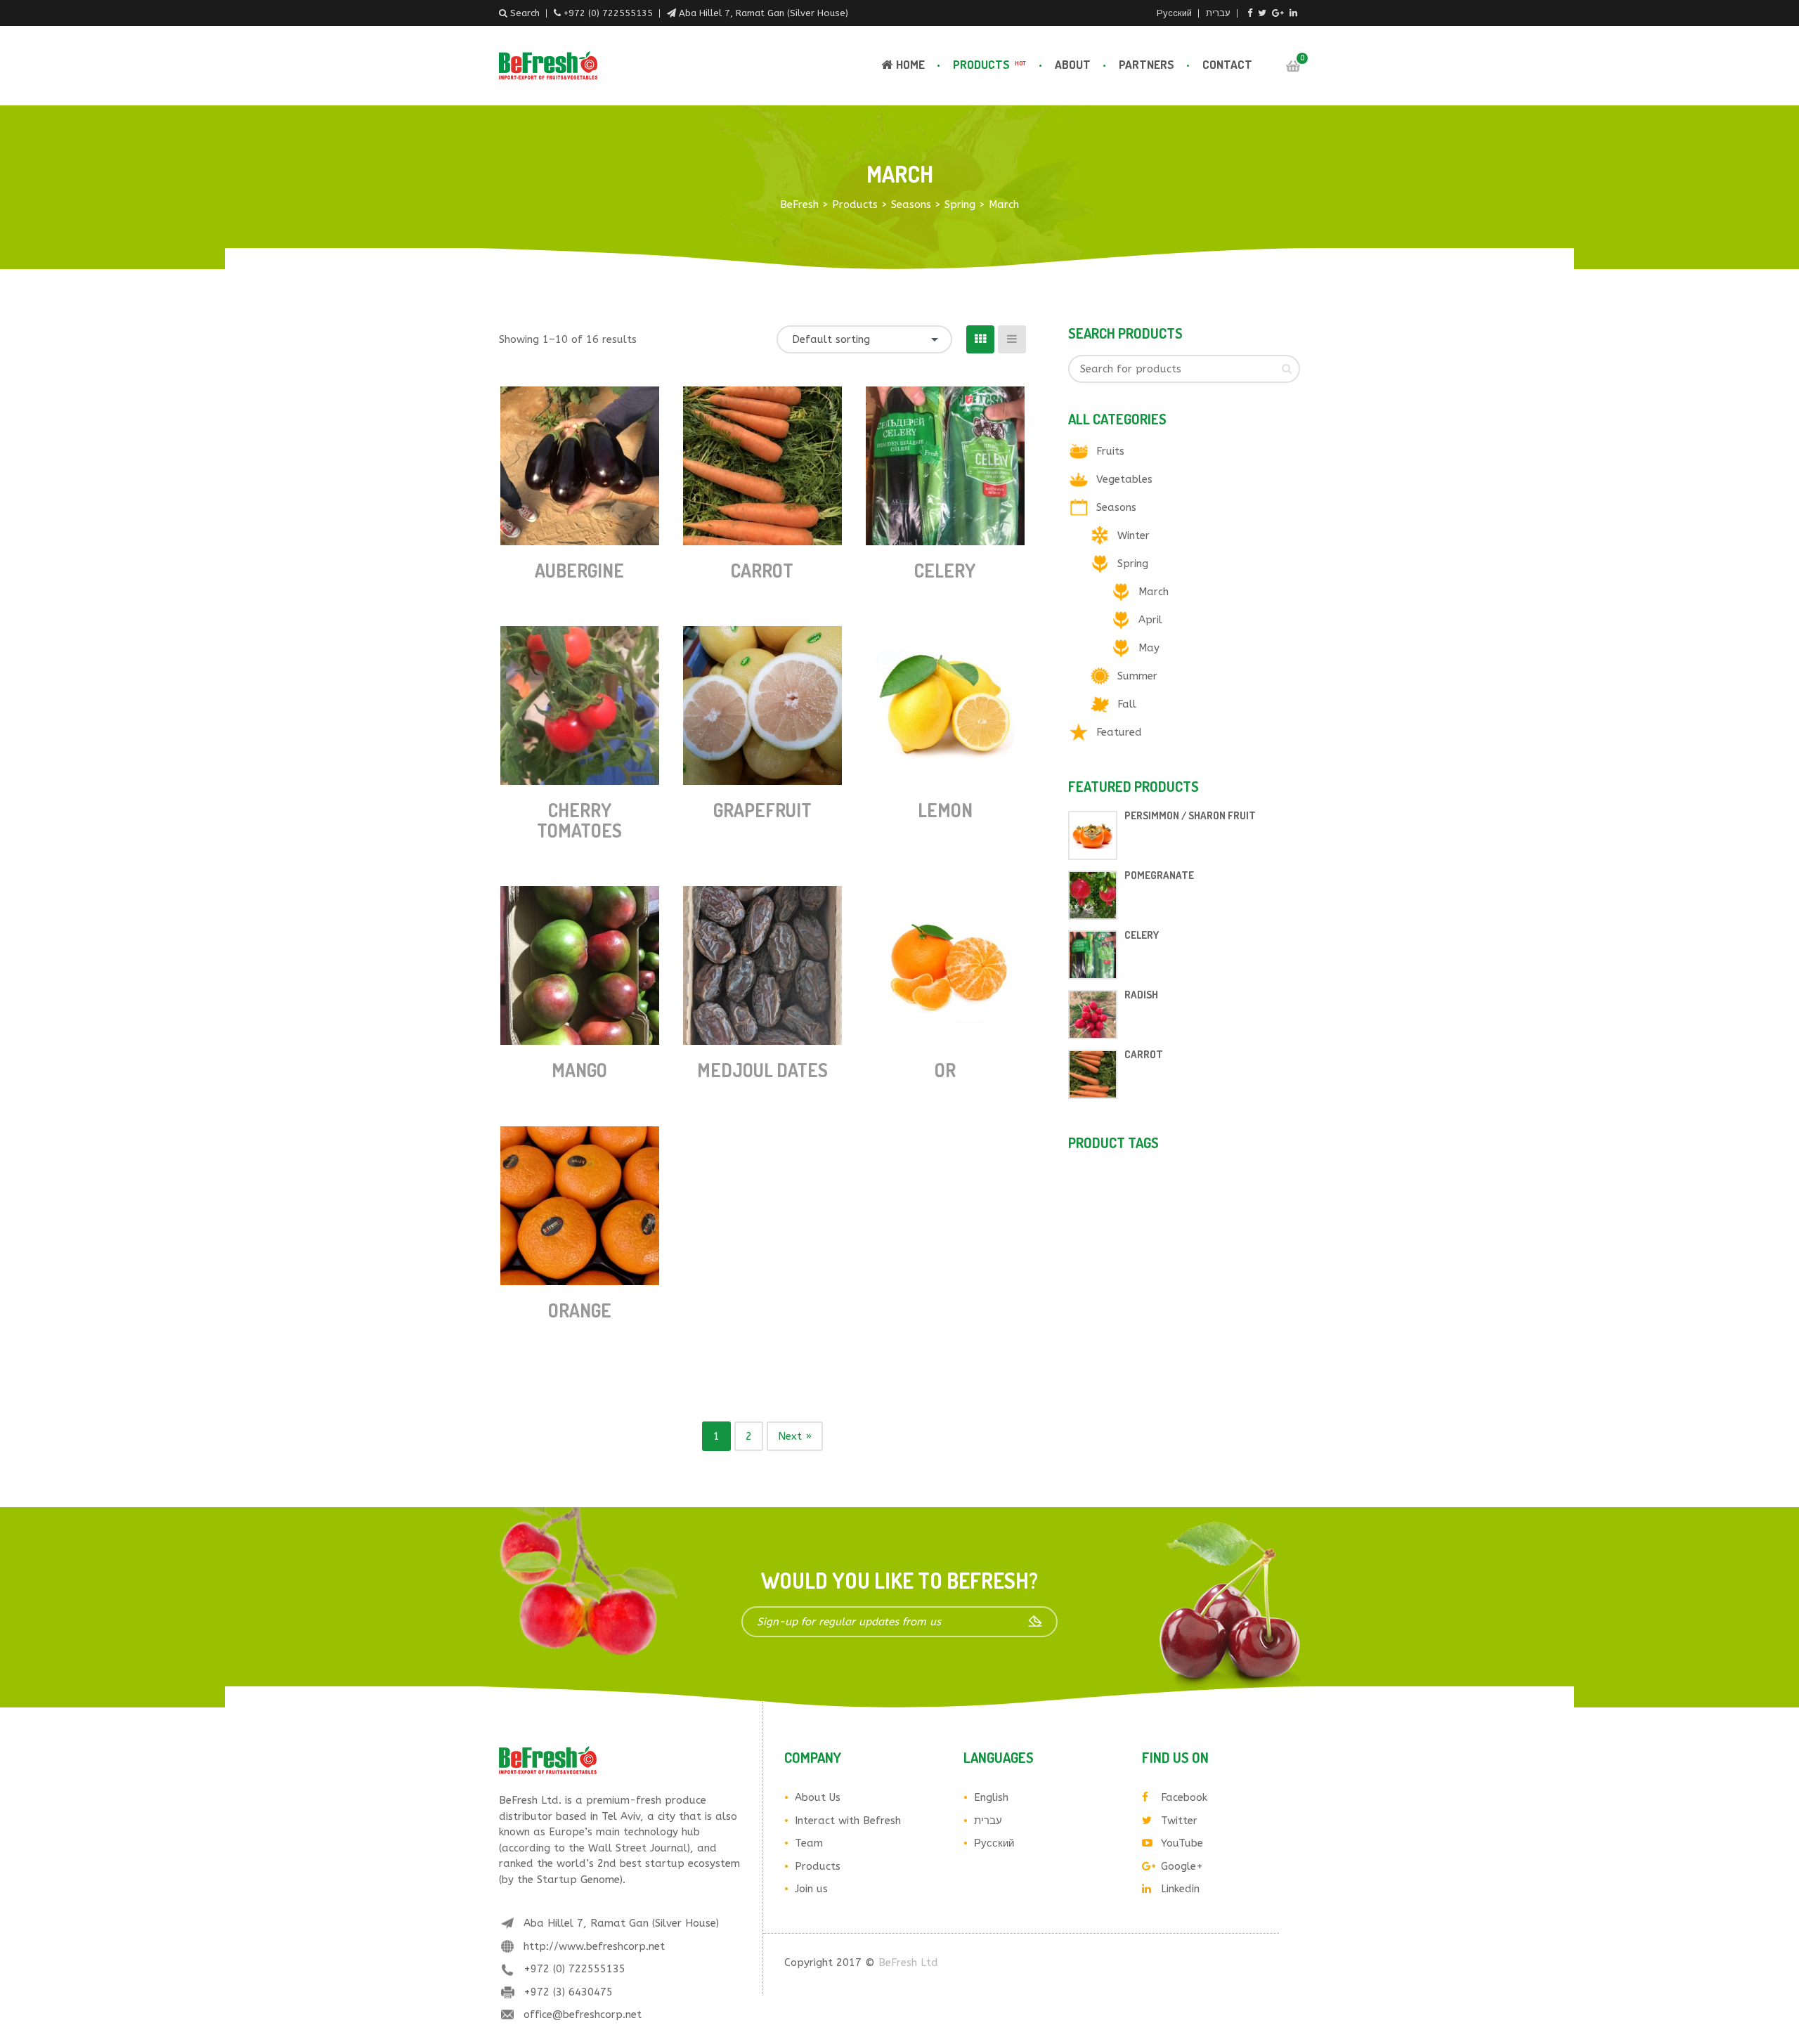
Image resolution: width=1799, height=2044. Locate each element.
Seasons (1116, 507)
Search (524, 13)
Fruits (1110, 451)
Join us (811, 1889)
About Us (818, 1797)
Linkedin (1180, 1889)
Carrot (762, 570)
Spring (1133, 564)
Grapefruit (762, 810)
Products (989, 64)
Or (945, 1070)
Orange (580, 1310)
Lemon (945, 810)
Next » (795, 1436)
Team (809, 1843)
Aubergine (579, 570)
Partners (1147, 64)
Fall (1127, 704)
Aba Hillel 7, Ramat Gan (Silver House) (762, 13)
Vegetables (1124, 479)
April (1150, 620)
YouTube (1182, 1843)
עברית (1218, 13)
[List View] (1012, 339)
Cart (1293, 66)
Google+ (1182, 1866)
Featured (1119, 732)
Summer (1137, 676)
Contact (1227, 64)
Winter (1134, 535)
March (1154, 592)
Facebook (1184, 1797)
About (1073, 64)
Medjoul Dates (762, 1070)
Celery (945, 570)
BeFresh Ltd (908, 1962)
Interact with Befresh (848, 1821)
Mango (579, 1070)
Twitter (1179, 1821)
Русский (1174, 13)
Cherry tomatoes (579, 820)
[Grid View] (980, 339)
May (1149, 648)
